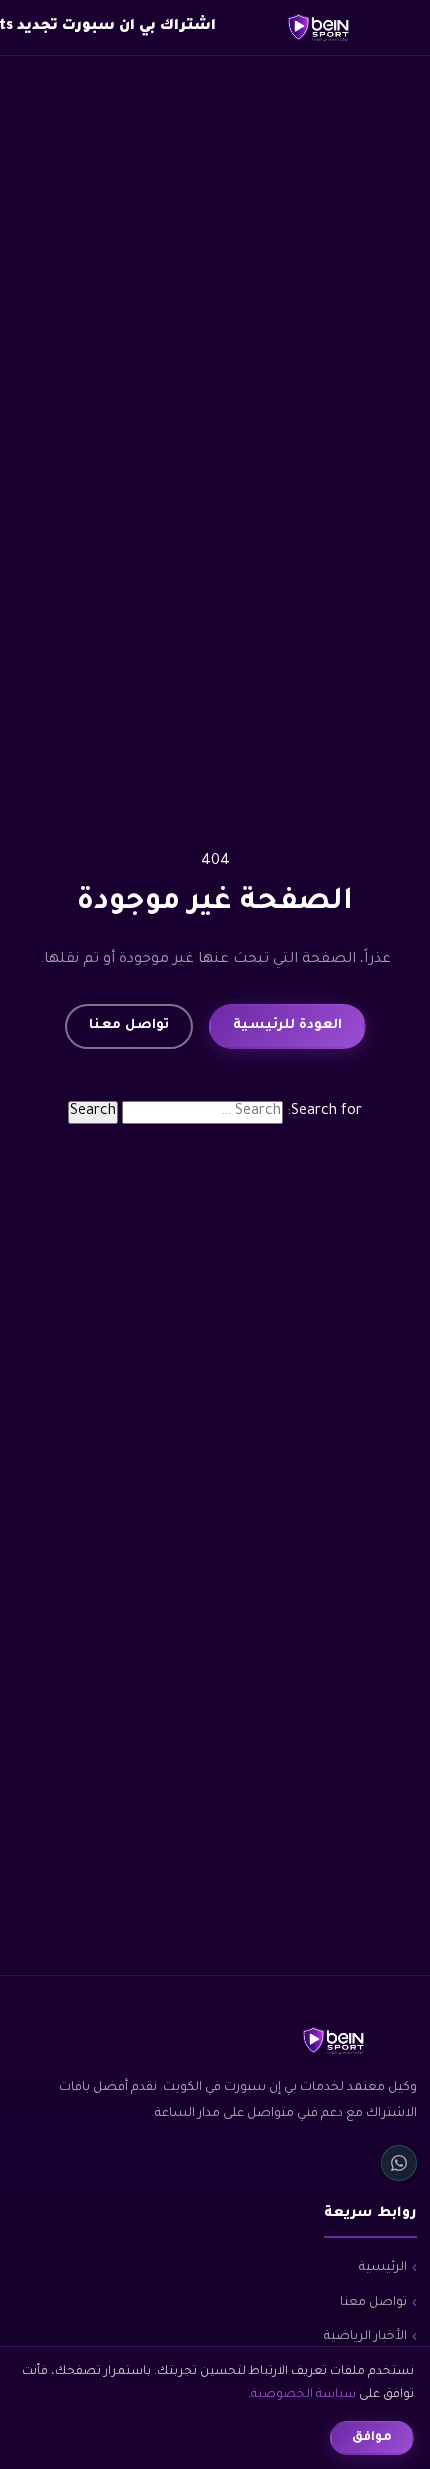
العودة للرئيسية (287, 1026)
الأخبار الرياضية (365, 2337)
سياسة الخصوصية (303, 2395)
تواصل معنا (129, 1026)
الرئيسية (383, 2268)
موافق (372, 2438)
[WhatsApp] (399, 2163)
